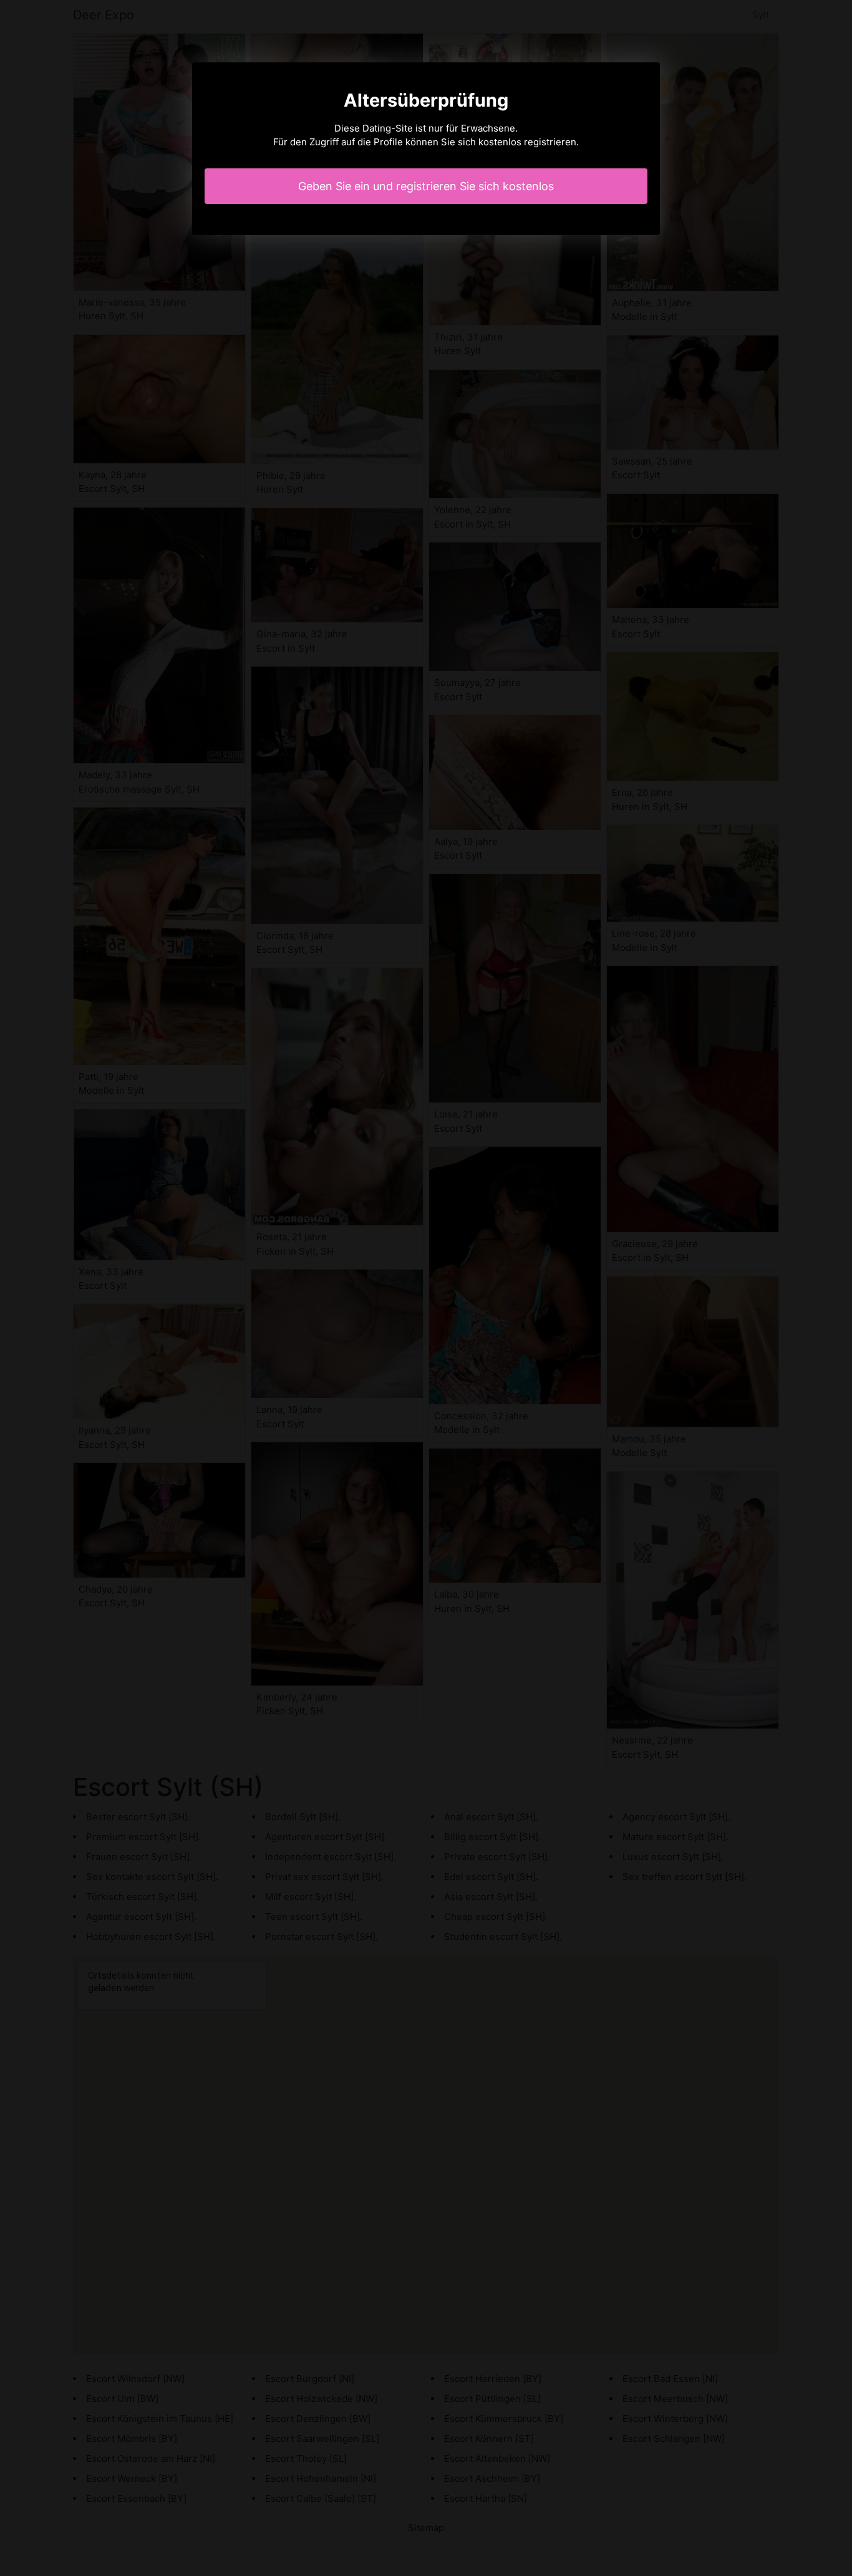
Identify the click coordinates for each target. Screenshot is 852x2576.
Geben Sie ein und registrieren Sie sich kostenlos (426, 186)
